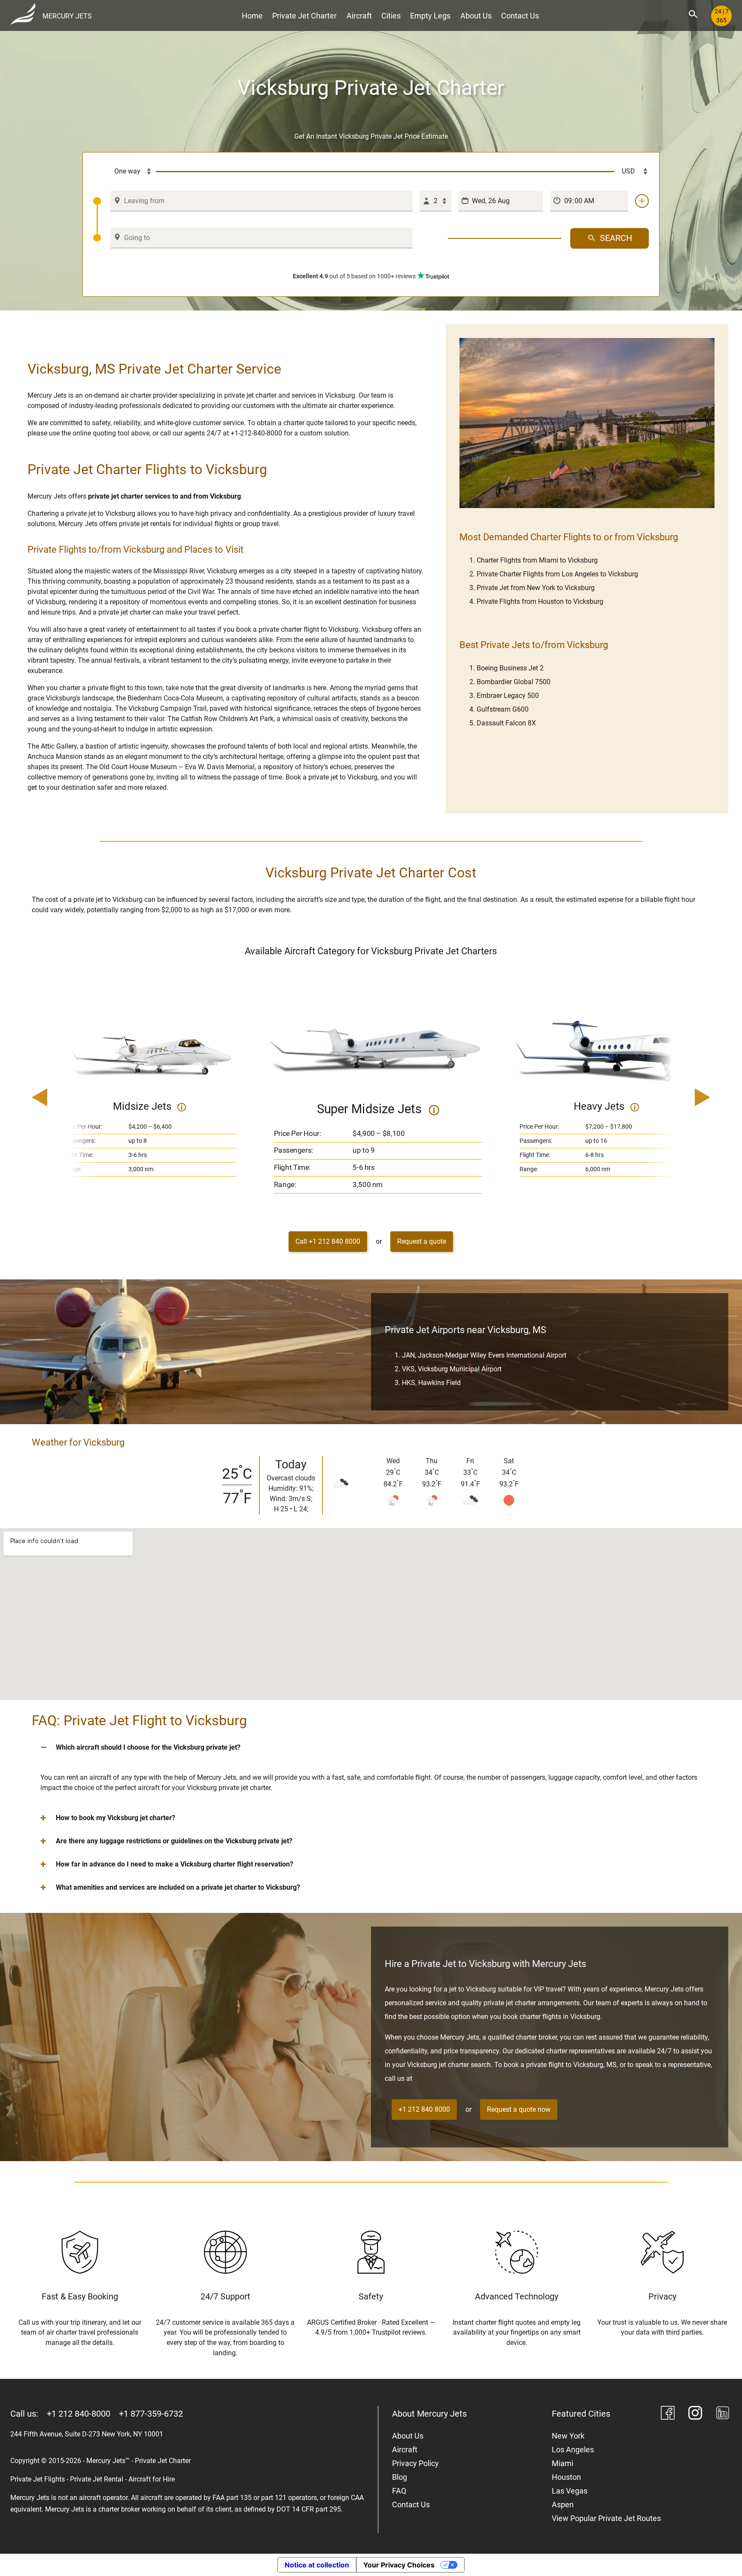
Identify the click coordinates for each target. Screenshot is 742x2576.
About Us (476, 16)
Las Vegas (570, 2491)
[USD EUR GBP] (632, 172)
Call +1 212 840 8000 (328, 1241)
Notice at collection (317, 2565)
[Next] (678, 1098)
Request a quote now (519, 2109)
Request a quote (422, 1241)
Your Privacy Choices (399, 2565)
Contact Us (520, 16)
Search (616, 238)
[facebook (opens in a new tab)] (668, 2414)
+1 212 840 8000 (424, 2109)
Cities (391, 16)
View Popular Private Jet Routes (606, 2518)
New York (568, 2436)
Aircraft (359, 16)
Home (252, 16)
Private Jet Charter (304, 16)
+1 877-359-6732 (151, 2414)
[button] (371, 1748)
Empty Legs (430, 16)
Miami (563, 2463)
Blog (400, 2477)
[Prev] (64, 1098)
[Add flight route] (642, 201)
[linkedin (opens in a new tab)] (723, 2414)
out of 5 (354, 276)
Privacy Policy (415, 2463)
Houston (566, 2477)
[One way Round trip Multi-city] (125, 172)
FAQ (399, 2491)
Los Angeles (573, 2450)
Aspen (563, 2504)
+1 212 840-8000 (79, 2414)
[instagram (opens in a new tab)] (695, 2414)
